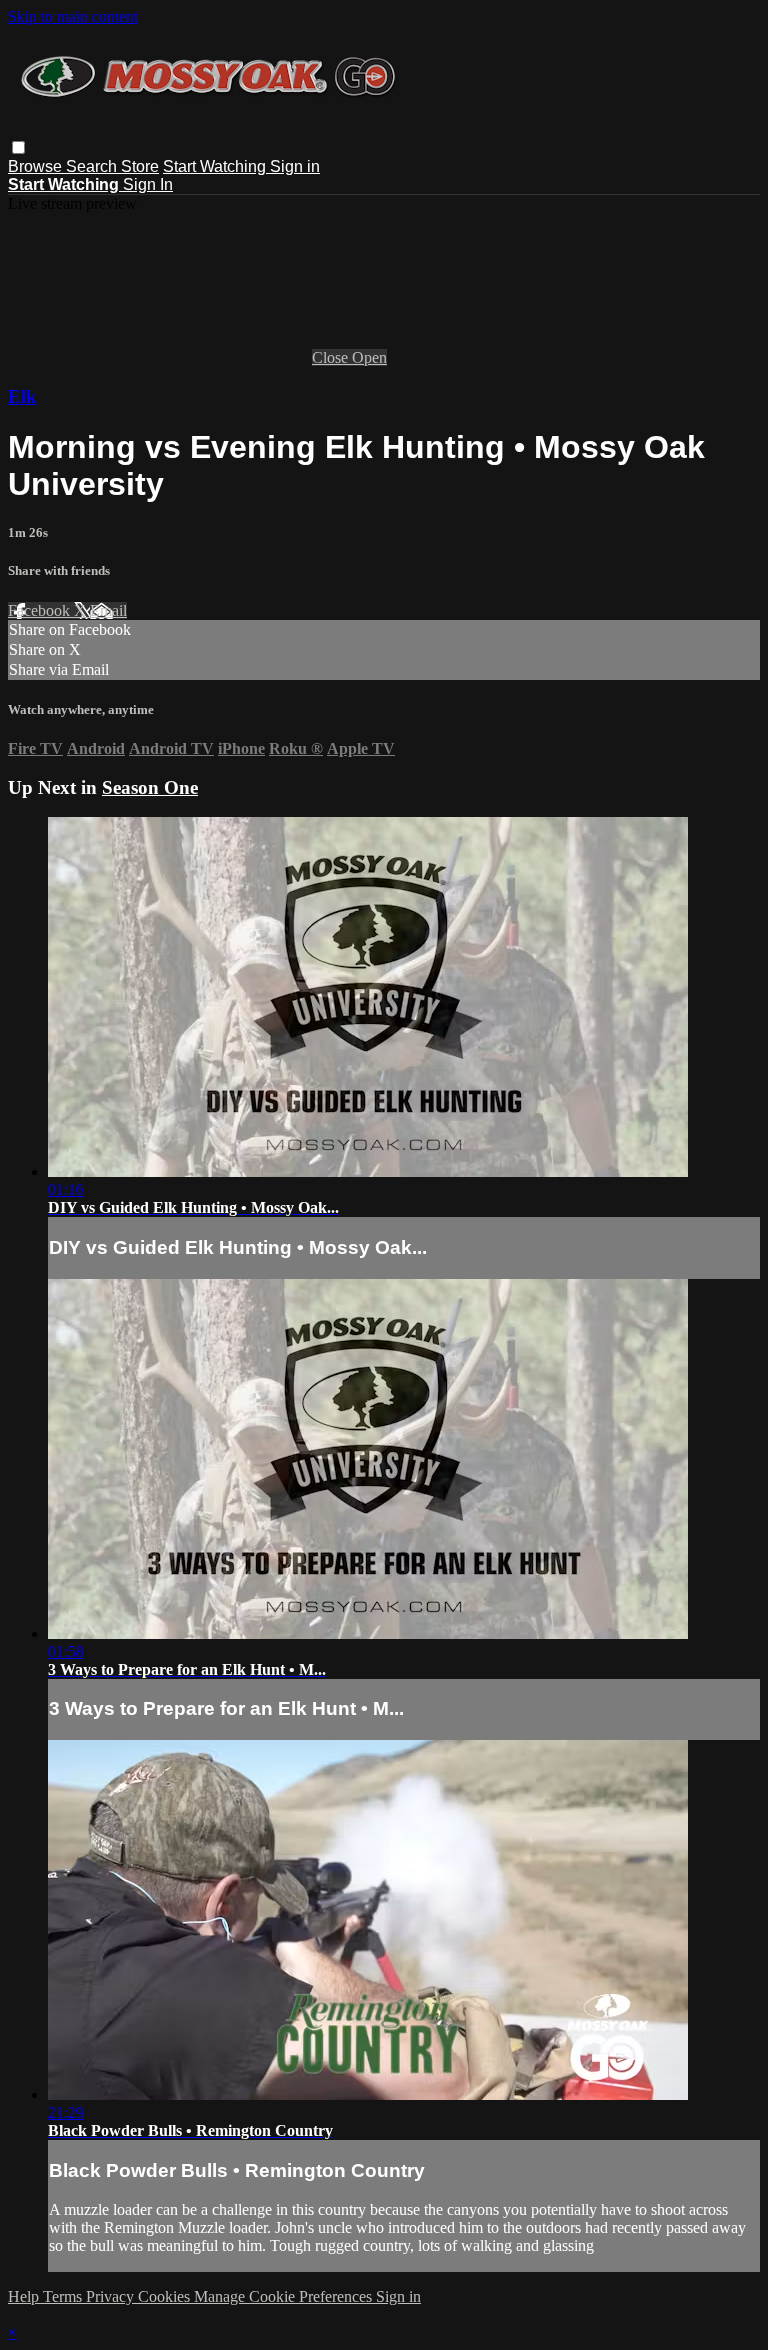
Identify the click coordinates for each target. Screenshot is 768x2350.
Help (25, 2296)
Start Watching (216, 166)
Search (93, 166)
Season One (150, 787)
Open (369, 357)
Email (108, 610)
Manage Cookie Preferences (285, 2296)
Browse (37, 166)
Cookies (166, 2296)
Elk (22, 396)
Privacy (112, 2296)
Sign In (148, 184)
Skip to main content (73, 16)
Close (332, 357)
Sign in (295, 166)
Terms (64, 2296)
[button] (18, 147)
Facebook (41, 610)
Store (140, 166)
